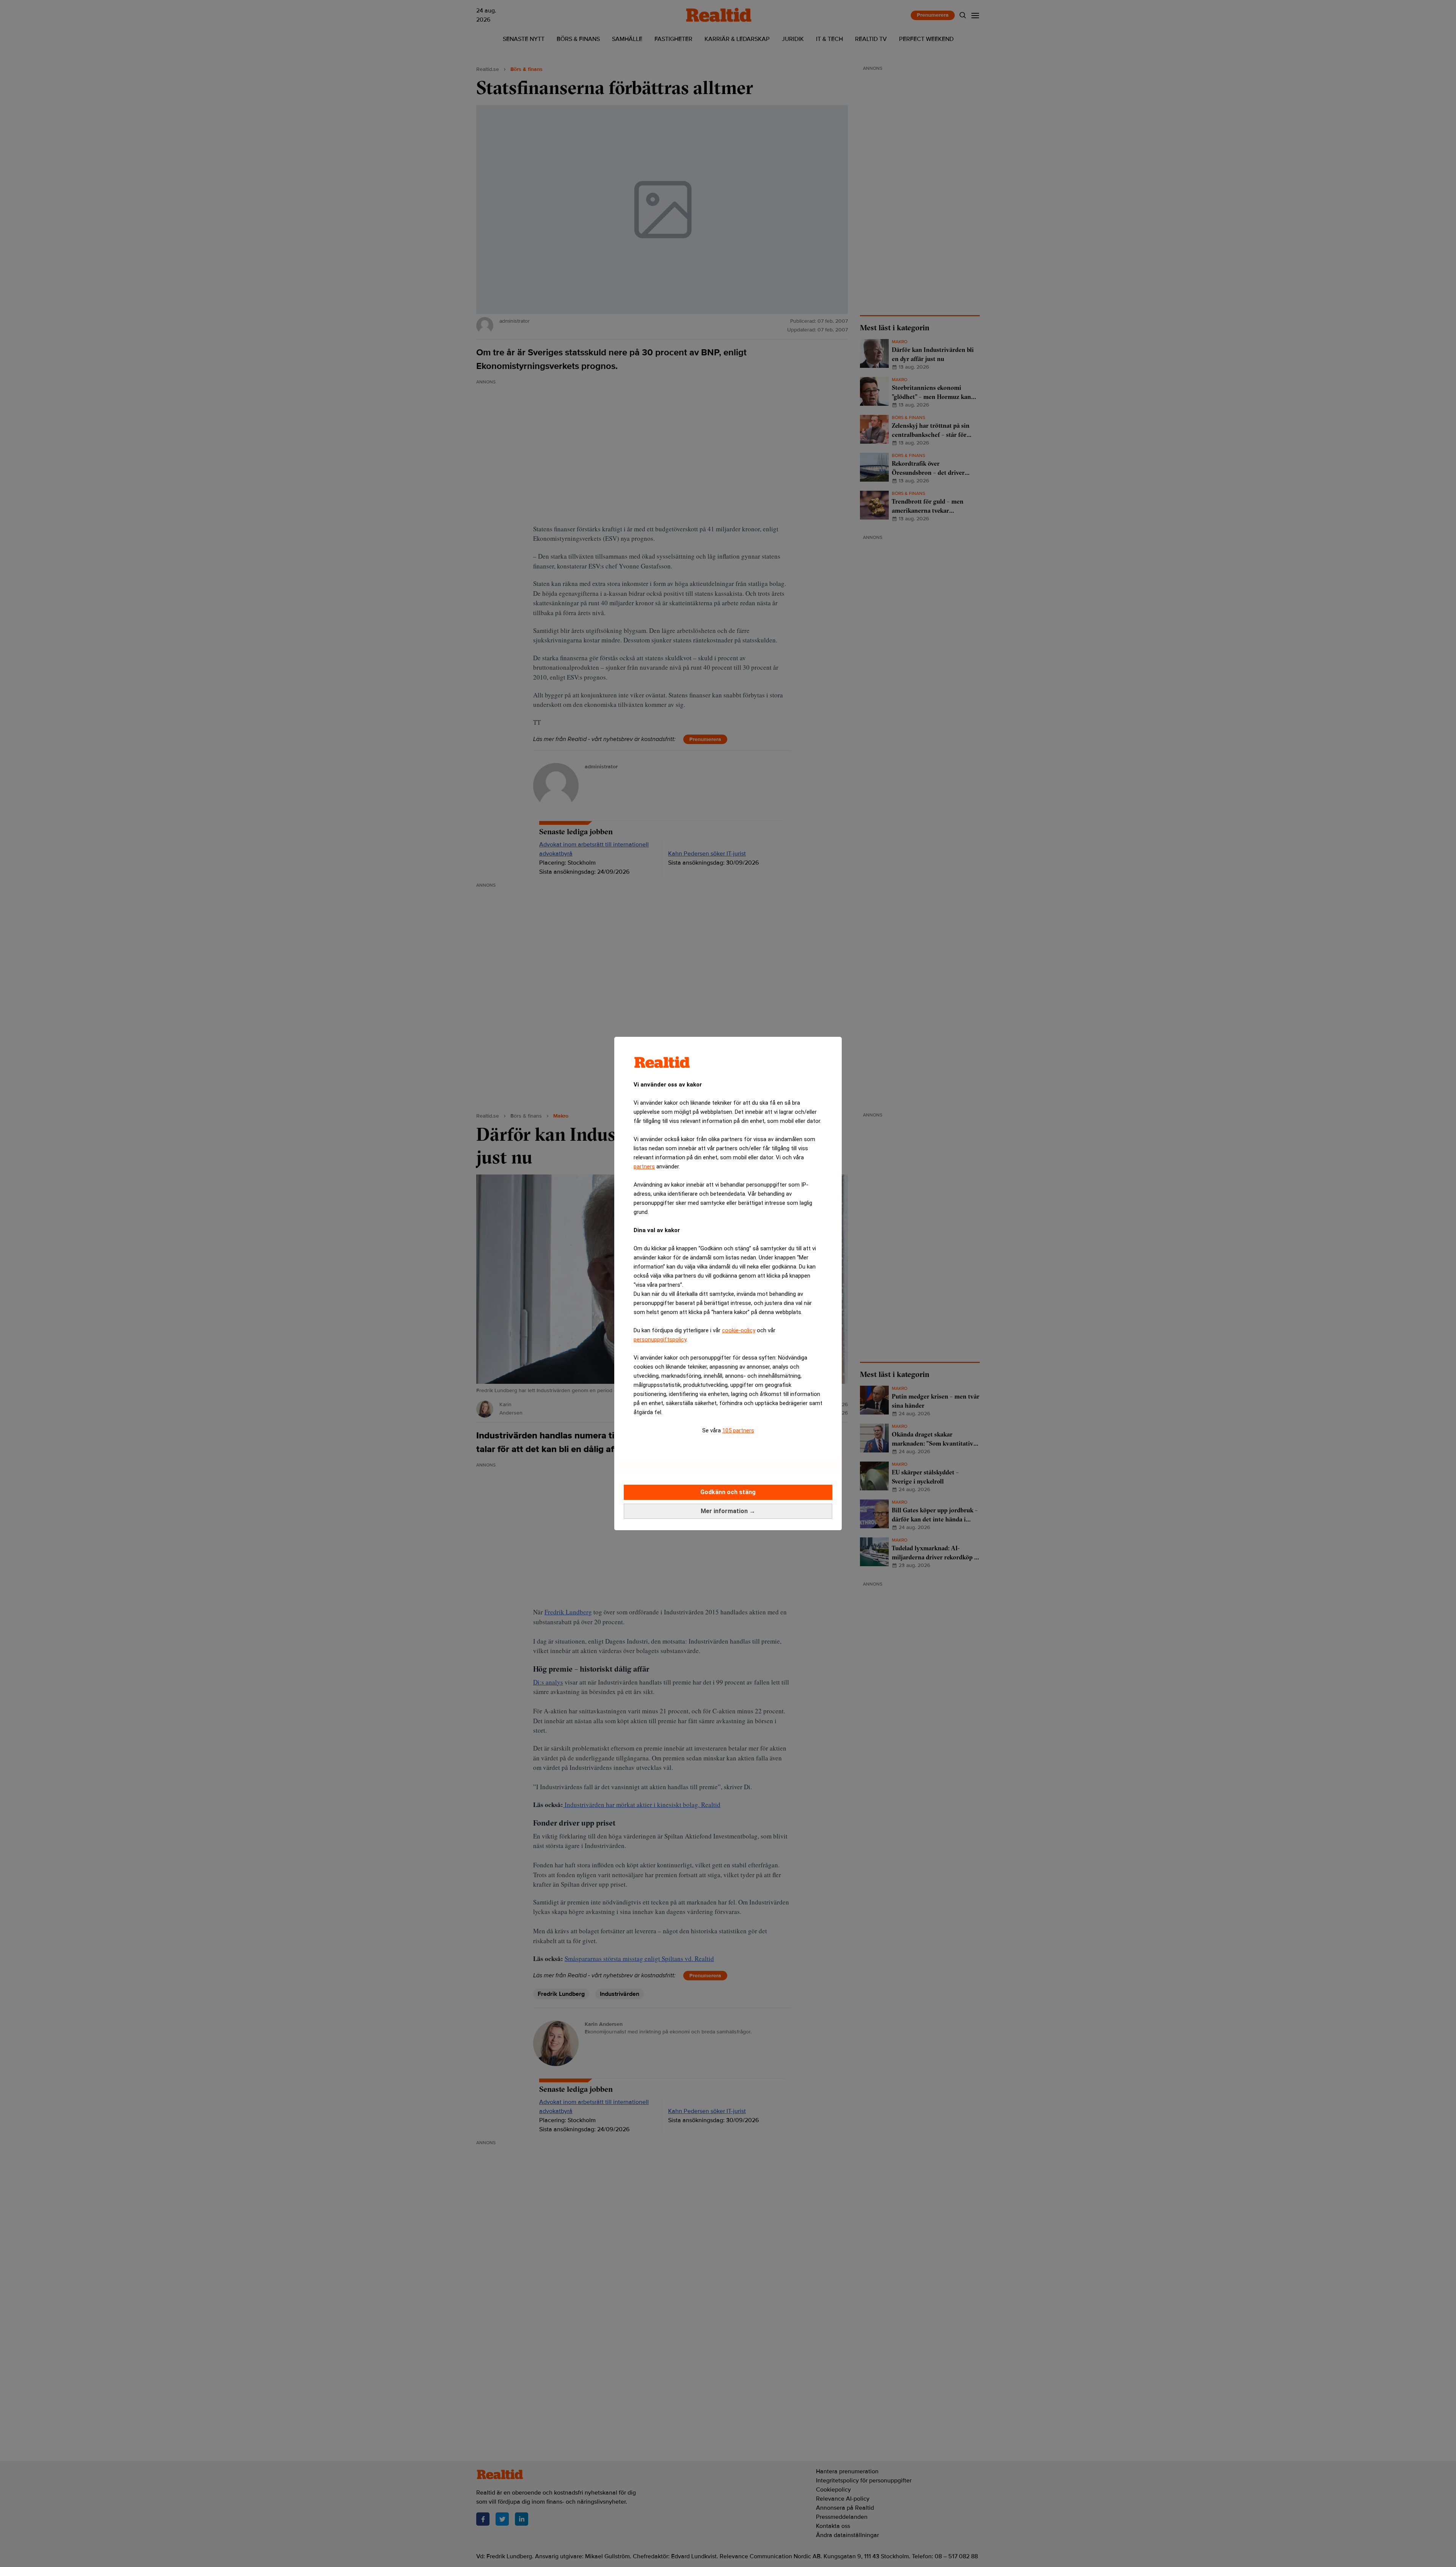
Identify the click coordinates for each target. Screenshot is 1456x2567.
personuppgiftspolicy (660, 1339)
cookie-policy (739, 1330)
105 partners (738, 1430)
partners (644, 1167)
